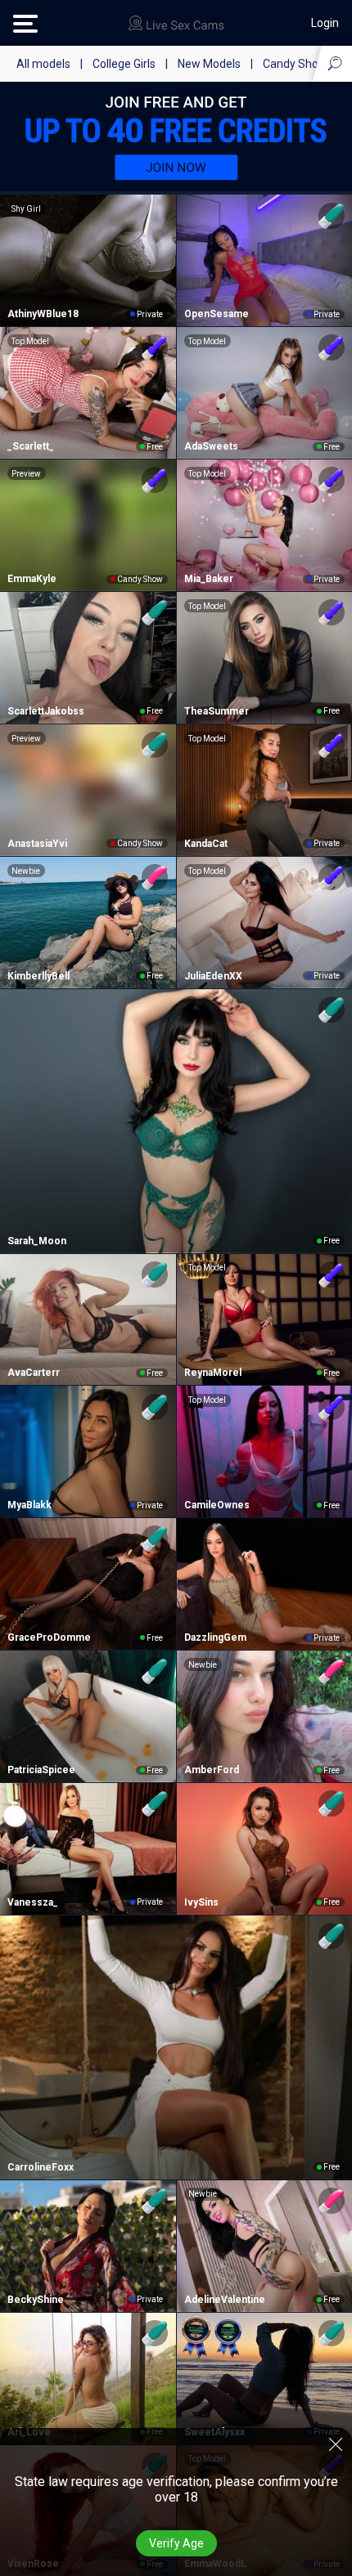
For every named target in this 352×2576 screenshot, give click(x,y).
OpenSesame (217, 314)
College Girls (124, 64)
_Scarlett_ (31, 446)
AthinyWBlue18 (43, 314)
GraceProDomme (49, 1637)
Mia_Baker (209, 579)
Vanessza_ (33, 1902)
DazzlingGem (215, 1637)
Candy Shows (298, 64)
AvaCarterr (34, 1373)
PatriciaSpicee (41, 1770)
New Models (209, 64)
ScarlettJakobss (46, 711)
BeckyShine (36, 2300)
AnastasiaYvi (37, 844)
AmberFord (212, 1770)
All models (43, 64)
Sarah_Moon (37, 1241)
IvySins (201, 1902)
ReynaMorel (213, 1373)
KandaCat (206, 844)
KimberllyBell (38, 976)
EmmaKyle (32, 579)
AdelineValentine (225, 2300)
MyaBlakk (29, 1505)
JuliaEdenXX (213, 976)
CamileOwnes (217, 1505)
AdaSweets (211, 446)
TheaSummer (217, 711)
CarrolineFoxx (41, 2167)
